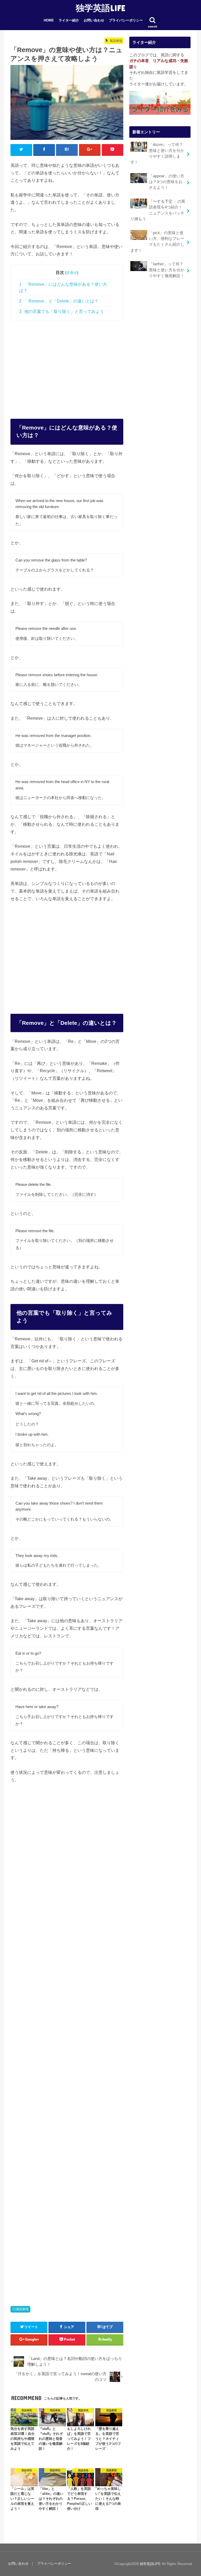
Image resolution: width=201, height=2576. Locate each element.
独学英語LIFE (100, 8)
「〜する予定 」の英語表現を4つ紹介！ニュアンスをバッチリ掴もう (158, 210)
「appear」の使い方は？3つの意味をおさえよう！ (167, 182)
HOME (49, 20)
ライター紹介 (69, 20)
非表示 (72, 273)
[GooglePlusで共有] (90, 150)
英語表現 (22, 2309)
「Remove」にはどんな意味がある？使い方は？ (63, 287)
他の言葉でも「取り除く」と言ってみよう (62, 312)
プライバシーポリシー (126, 20)
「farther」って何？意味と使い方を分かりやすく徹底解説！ (167, 270)
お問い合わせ (94, 20)
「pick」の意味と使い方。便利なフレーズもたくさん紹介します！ (157, 242)
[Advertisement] (67, 364)
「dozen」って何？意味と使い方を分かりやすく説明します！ (157, 153)
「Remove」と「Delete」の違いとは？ (59, 301)
